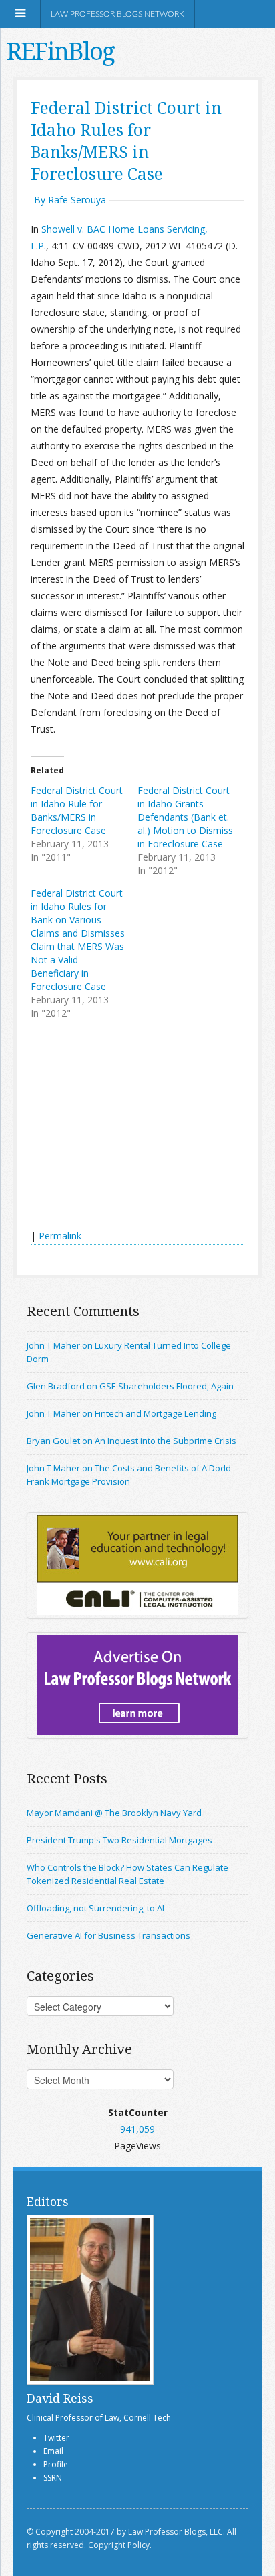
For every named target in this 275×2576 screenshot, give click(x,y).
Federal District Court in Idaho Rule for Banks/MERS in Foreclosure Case (77, 810)
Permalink (60, 1236)
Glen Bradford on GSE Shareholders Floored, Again (130, 1386)
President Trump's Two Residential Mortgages (119, 1840)
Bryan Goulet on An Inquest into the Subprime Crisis (131, 1441)
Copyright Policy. (120, 2545)
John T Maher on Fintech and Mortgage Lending (121, 1413)
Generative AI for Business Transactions (108, 1935)
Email (53, 2451)
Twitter (56, 2438)
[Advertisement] (131, 1126)
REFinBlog (60, 51)
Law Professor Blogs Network (117, 14)
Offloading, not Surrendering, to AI (95, 1908)
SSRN (53, 2478)
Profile (56, 2464)
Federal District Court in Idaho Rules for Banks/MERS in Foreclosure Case (126, 141)
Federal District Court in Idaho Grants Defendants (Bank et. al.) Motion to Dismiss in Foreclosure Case (185, 817)
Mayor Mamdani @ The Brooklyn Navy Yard (114, 1813)
